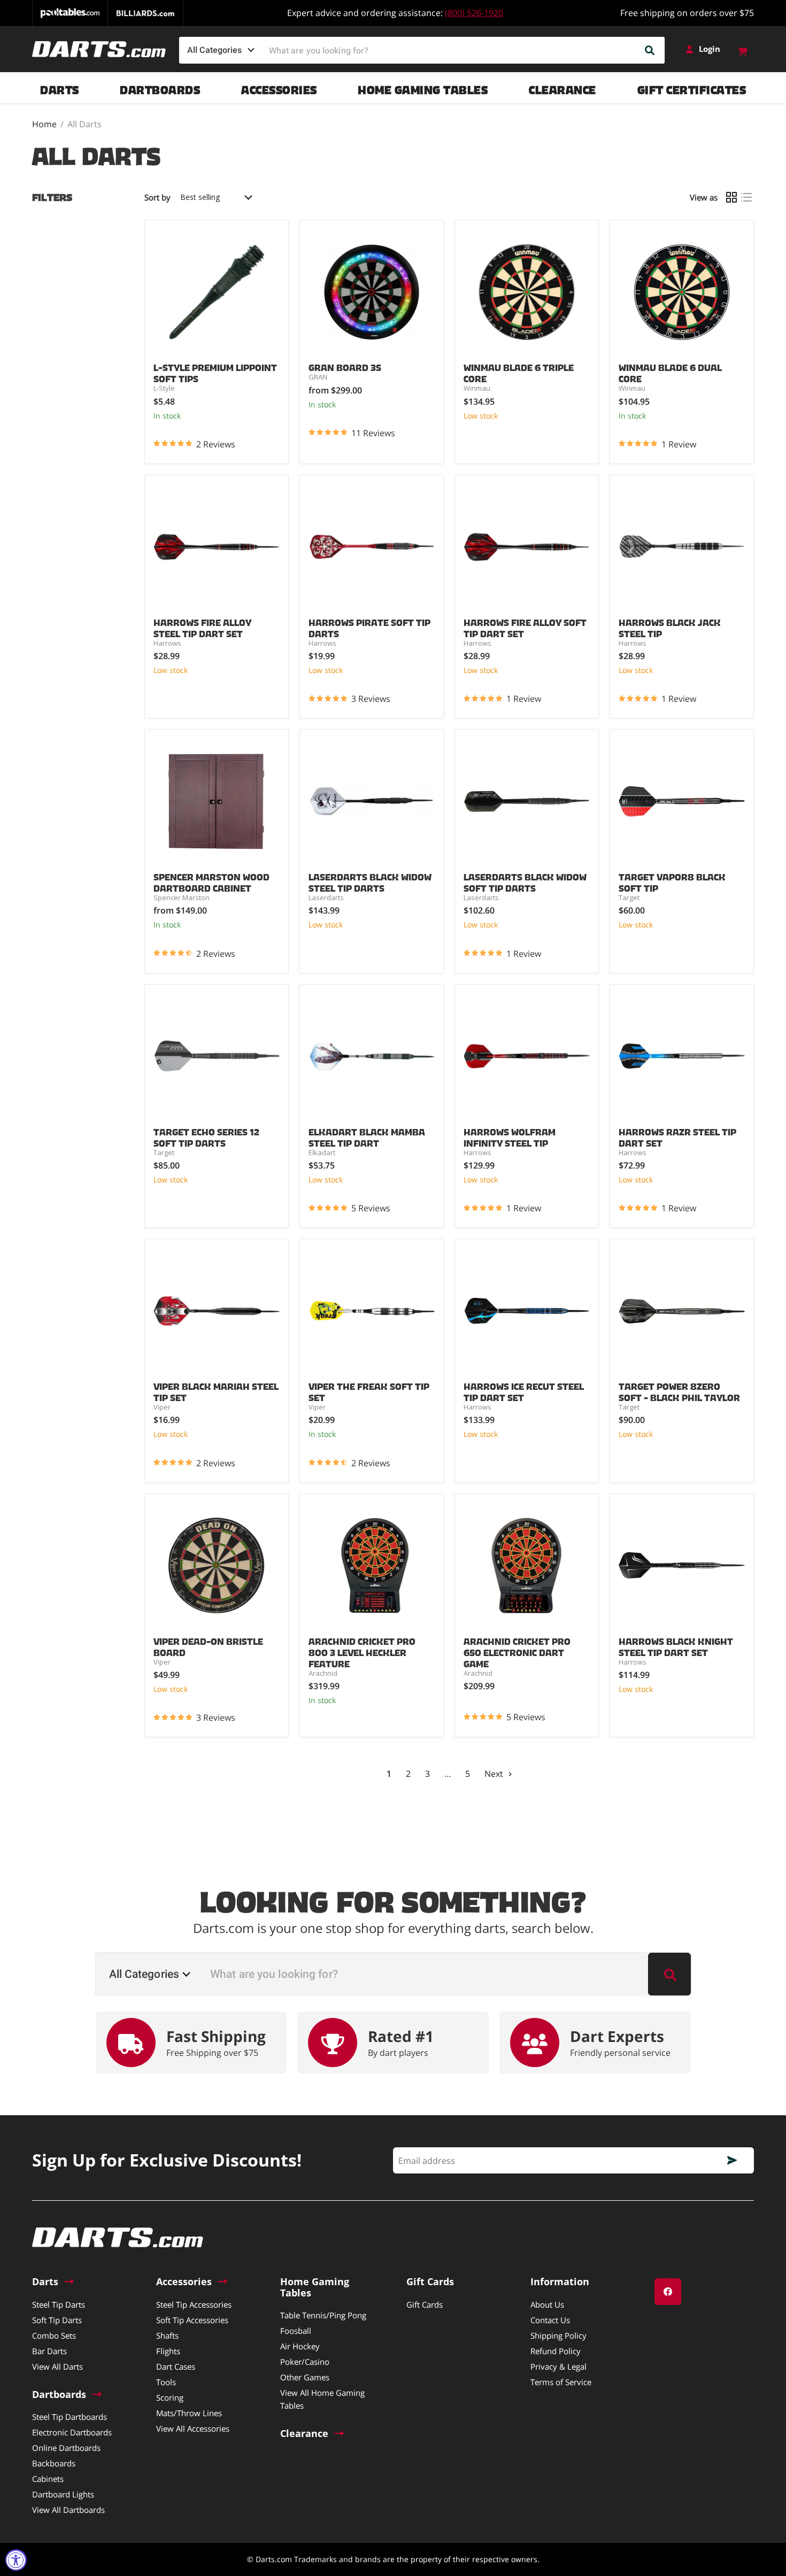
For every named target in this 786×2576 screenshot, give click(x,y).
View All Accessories (193, 2428)
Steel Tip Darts (59, 2304)
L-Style (164, 388)
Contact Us (550, 2320)
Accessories (279, 87)
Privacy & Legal (558, 2366)
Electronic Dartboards (72, 2432)
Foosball (296, 2331)
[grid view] (731, 197)
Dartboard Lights (63, 2494)
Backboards (54, 2463)
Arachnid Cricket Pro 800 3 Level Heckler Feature (362, 1651)
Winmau (477, 388)
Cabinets (48, 2479)
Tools (166, 2382)
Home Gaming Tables (423, 87)
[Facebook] (668, 2292)
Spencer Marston (182, 898)
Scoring (170, 2397)
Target (629, 898)
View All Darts (57, 2366)
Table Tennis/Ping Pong (323, 2315)
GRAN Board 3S (345, 366)
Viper (162, 1407)
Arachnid (323, 1673)
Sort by (157, 198)
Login (710, 49)
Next (495, 1774)
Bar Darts (49, 2351)
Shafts (167, 2335)
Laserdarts (326, 898)
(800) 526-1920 (474, 13)
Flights (168, 2351)
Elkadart (322, 1152)
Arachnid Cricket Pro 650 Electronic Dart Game (517, 1651)
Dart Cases (176, 2366)
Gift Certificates (692, 87)
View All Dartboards (68, 2510)
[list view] (746, 197)
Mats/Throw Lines (189, 2413)
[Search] (650, 50)
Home (44, 124)
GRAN (318, 377)
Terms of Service (561, 2382)
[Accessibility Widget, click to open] (16, 2560)
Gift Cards (425, 2304)
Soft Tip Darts (57, 2320)
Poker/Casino (305, 2362)
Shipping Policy (558, 2335)
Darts (60, 87)
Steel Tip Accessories (194, 2304)
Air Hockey (300, 2346)
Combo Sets (54, 2335)
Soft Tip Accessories (192, 2320)
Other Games (305, 2377)
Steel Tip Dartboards (70, 2417)
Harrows (167, 643)
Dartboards (160, 87)
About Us (547, 2304)
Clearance (562, 87)
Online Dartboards (66, 2448)
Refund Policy (556, 2351)
